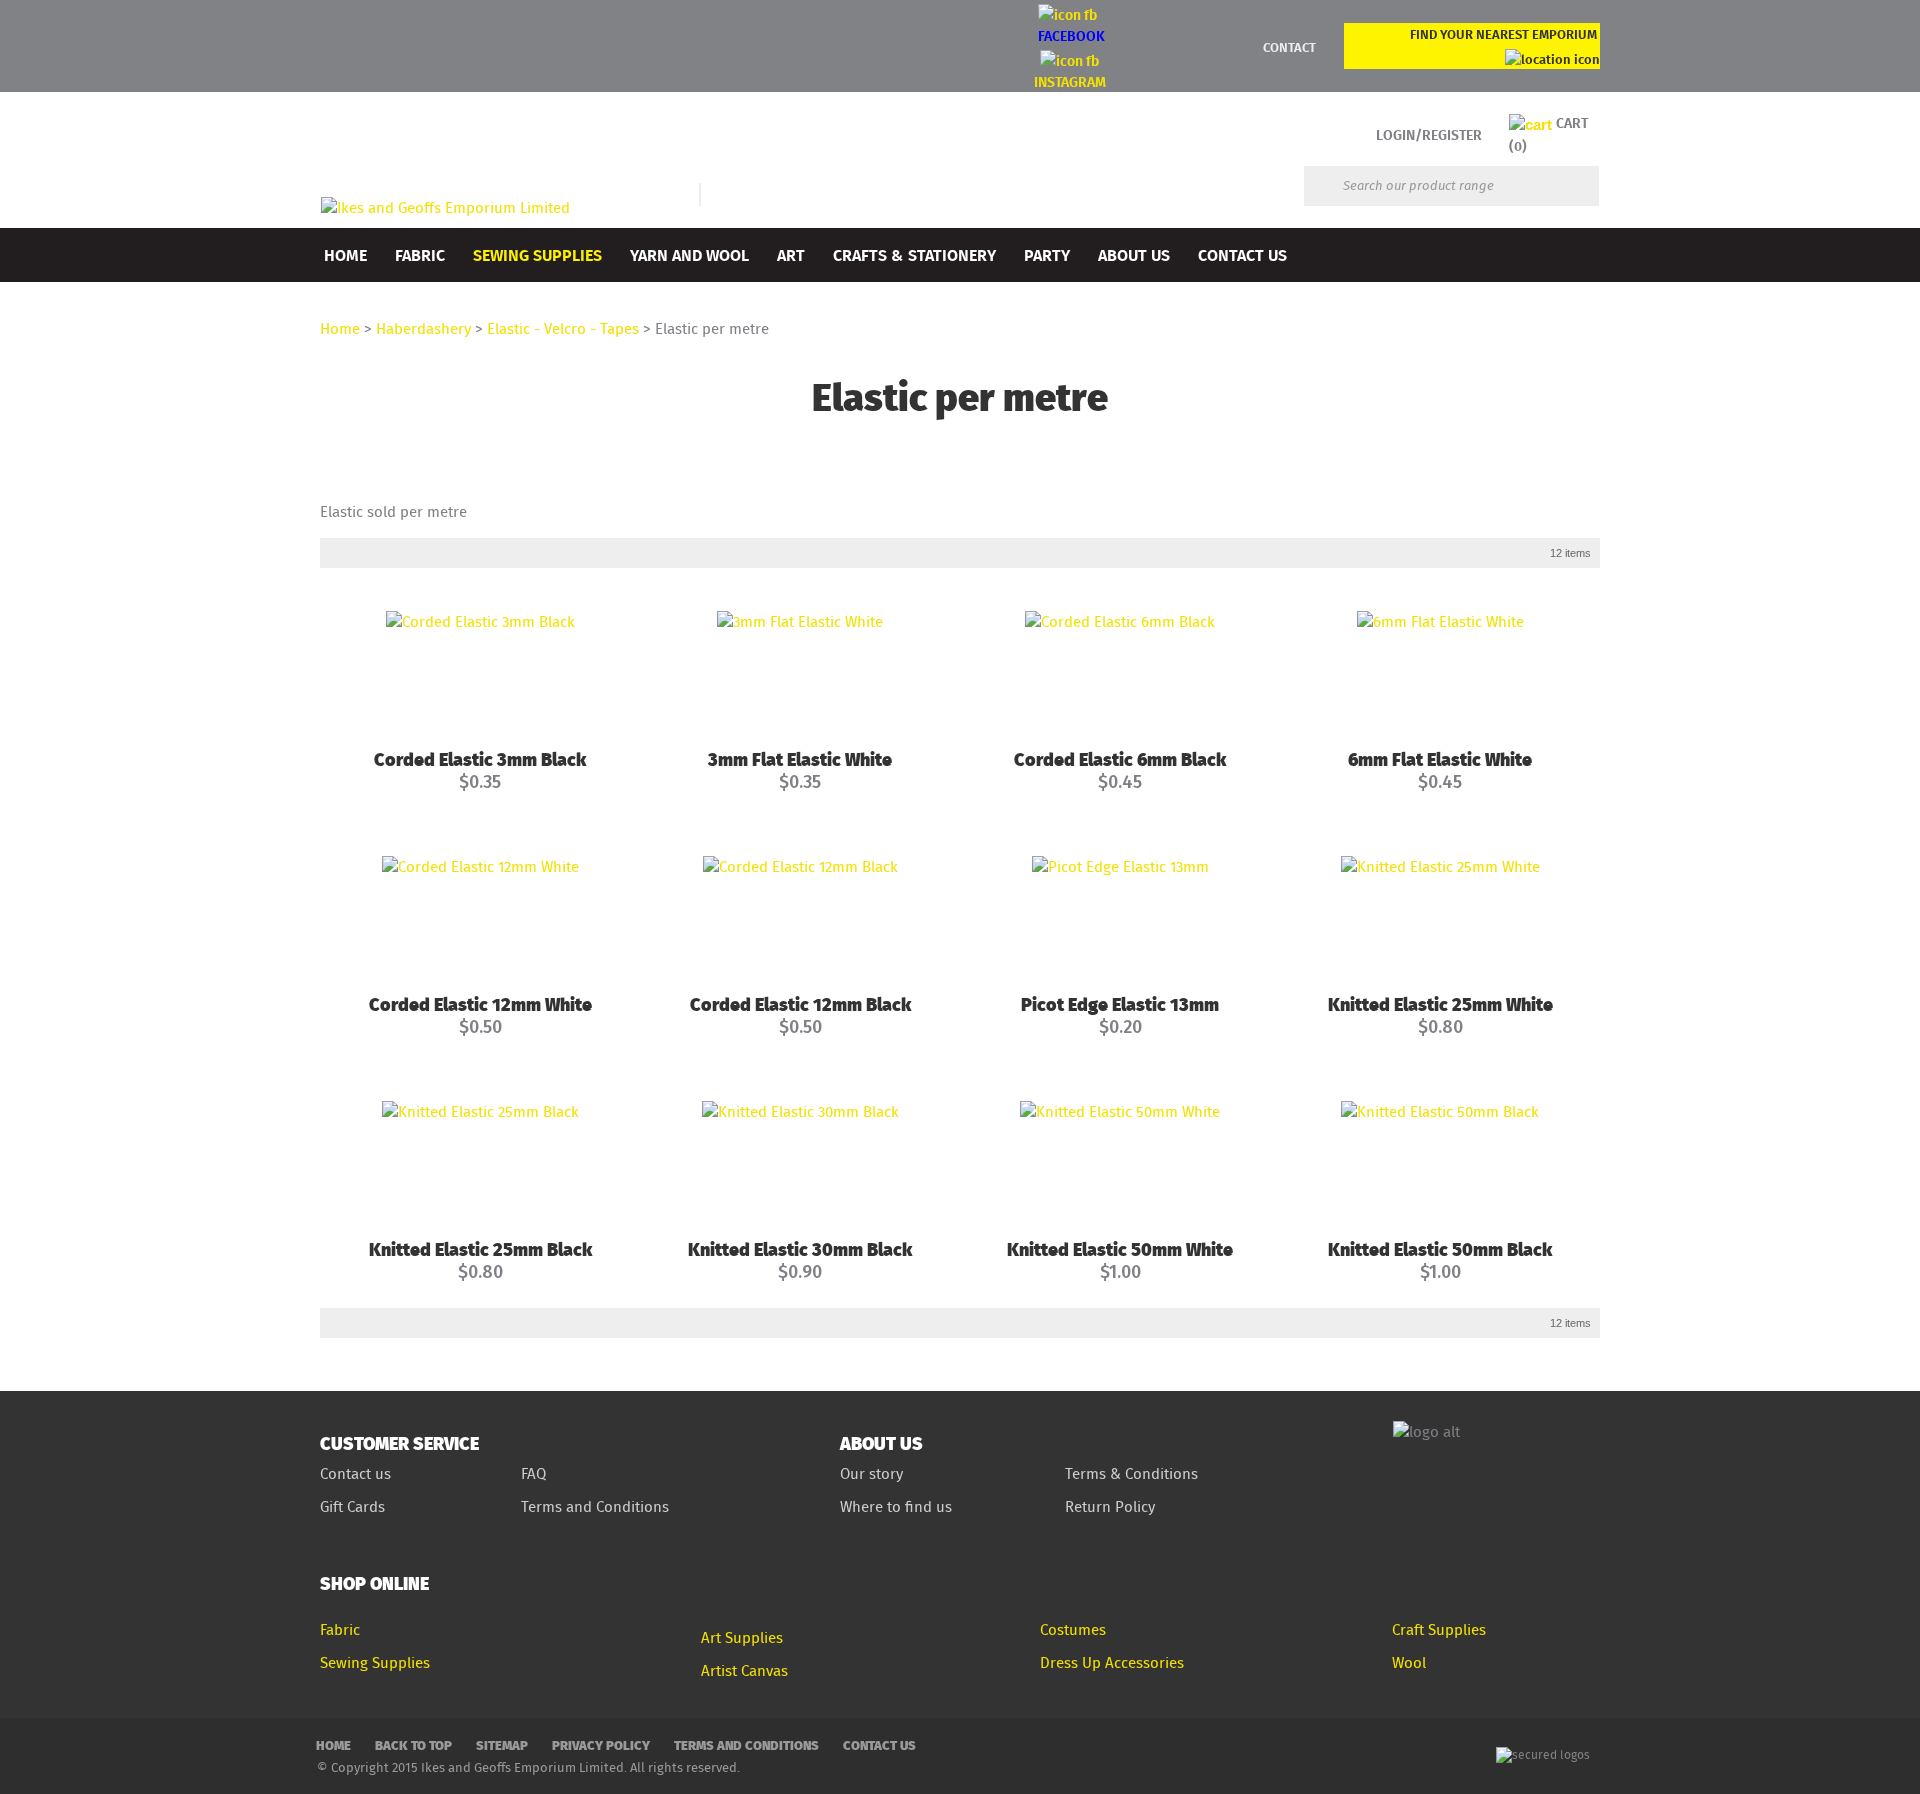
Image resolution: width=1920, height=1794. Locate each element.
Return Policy (1110, 1506)
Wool (1409, 1662)
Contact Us (1242, 254)
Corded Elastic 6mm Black (1120, 758)
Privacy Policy (601, 1744)
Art (791, 254)
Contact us (355, 1473)
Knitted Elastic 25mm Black (480, 1248)
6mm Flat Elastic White (1440, 758)
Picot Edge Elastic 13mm (1120, 1003)
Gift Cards (352, 1506)
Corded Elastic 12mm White (480, 1003)
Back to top (413, 1744)
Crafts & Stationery (914, 254)
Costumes (1073, 1629)
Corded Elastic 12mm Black (800, 1003)
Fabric (420, 254)
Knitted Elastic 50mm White (1120, 1248)
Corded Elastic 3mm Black (480, 758)
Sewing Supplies (537, 254)
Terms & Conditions (1131, 1473)
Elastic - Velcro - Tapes (563, 328)
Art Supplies (742, 1637)
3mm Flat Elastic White (800, 758)
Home (345, 254)
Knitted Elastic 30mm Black (800, 1248)
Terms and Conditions (597, 1506)
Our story (871, 1473)
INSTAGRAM (1070, 81)
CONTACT (1289, 47)
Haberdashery (423, 328)
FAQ (533, 1473)
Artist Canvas (744, 1670)
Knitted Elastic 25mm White (1440, 1003)
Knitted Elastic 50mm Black (1440, 1248)
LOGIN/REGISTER (1429, 134)
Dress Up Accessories (1112, 1662)
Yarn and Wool (689, 254)
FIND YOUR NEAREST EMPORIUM (1503, 34)
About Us (1134, 254)
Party (1047, 254)
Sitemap (502, 1744)
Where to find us (896, 1506)
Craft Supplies (1439, 1629)
